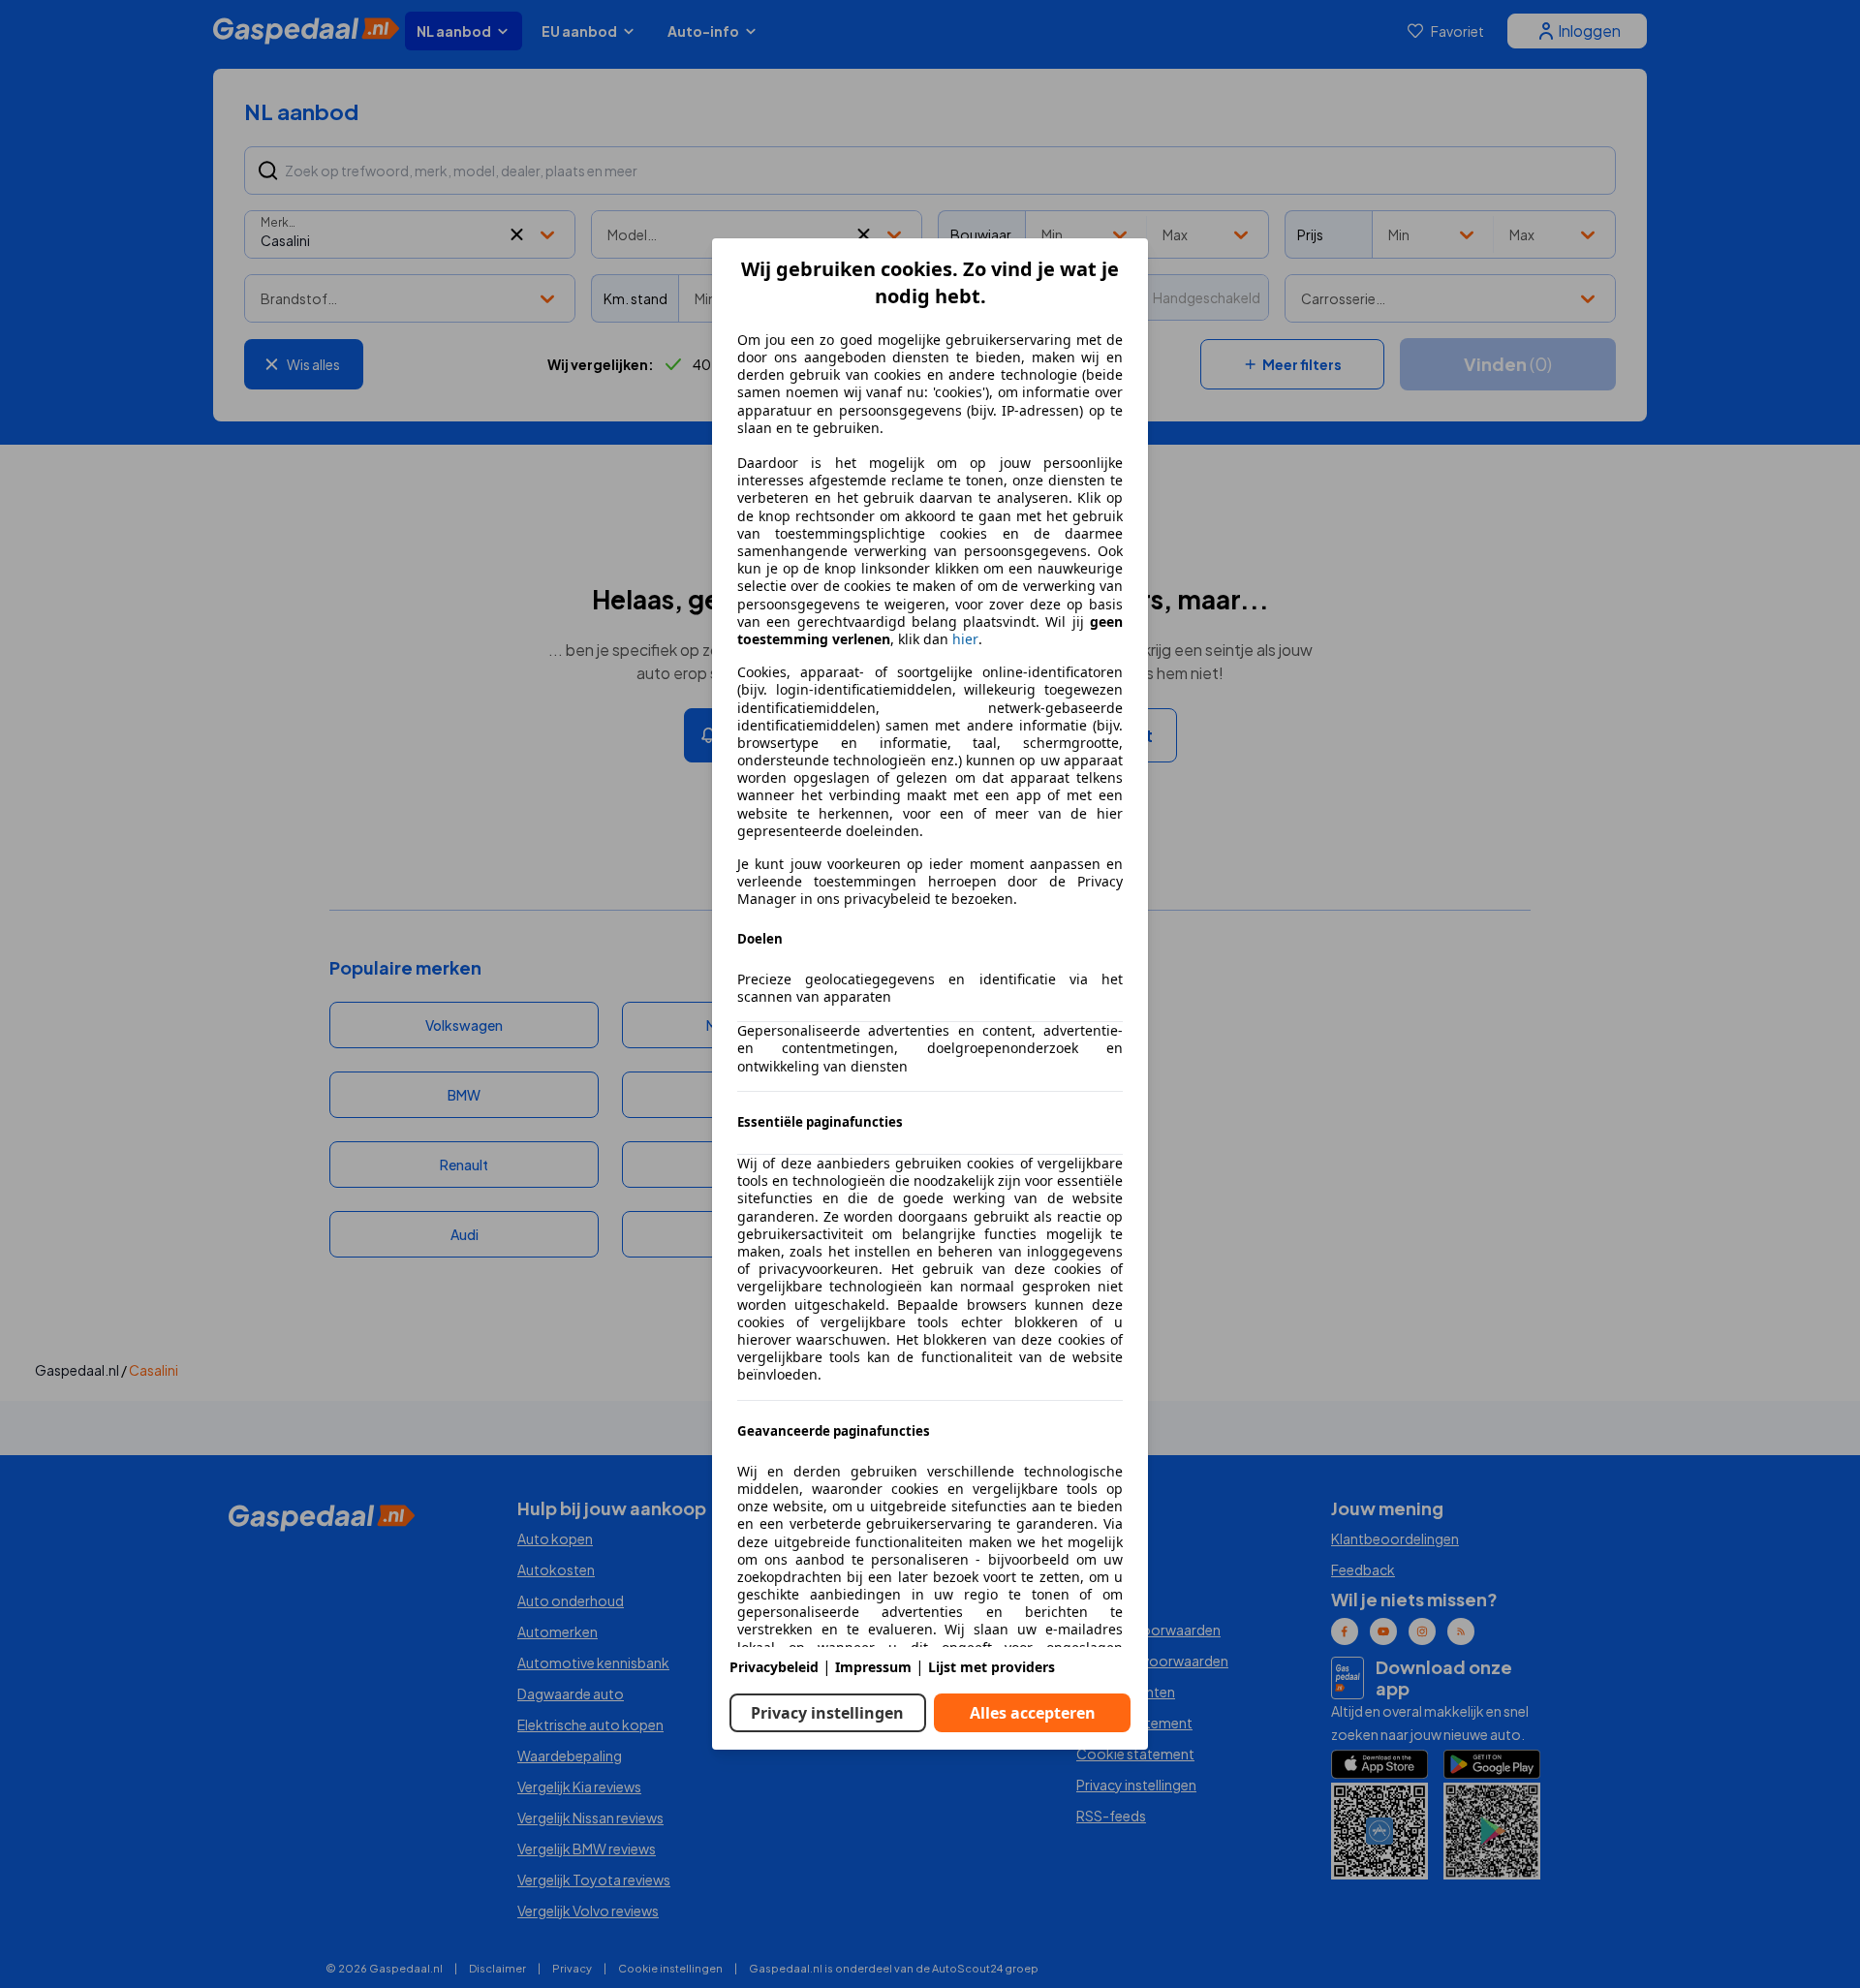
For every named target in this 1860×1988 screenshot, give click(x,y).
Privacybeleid (774, 1667)
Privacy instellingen (827, 1713)
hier (965, 639)
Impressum (873, 1667)
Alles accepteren (1033, 1713)
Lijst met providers (992, 1667)
